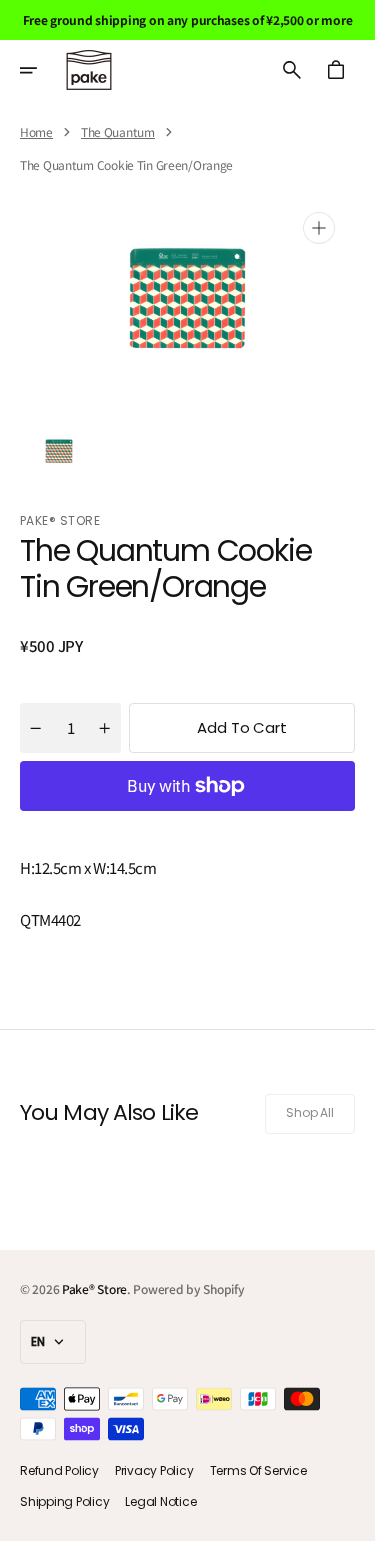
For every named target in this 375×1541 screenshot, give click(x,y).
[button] (42, 70)
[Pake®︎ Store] (89, 70)
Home (36, 132)
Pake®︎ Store (94, 1288)
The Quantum (118, 132)
